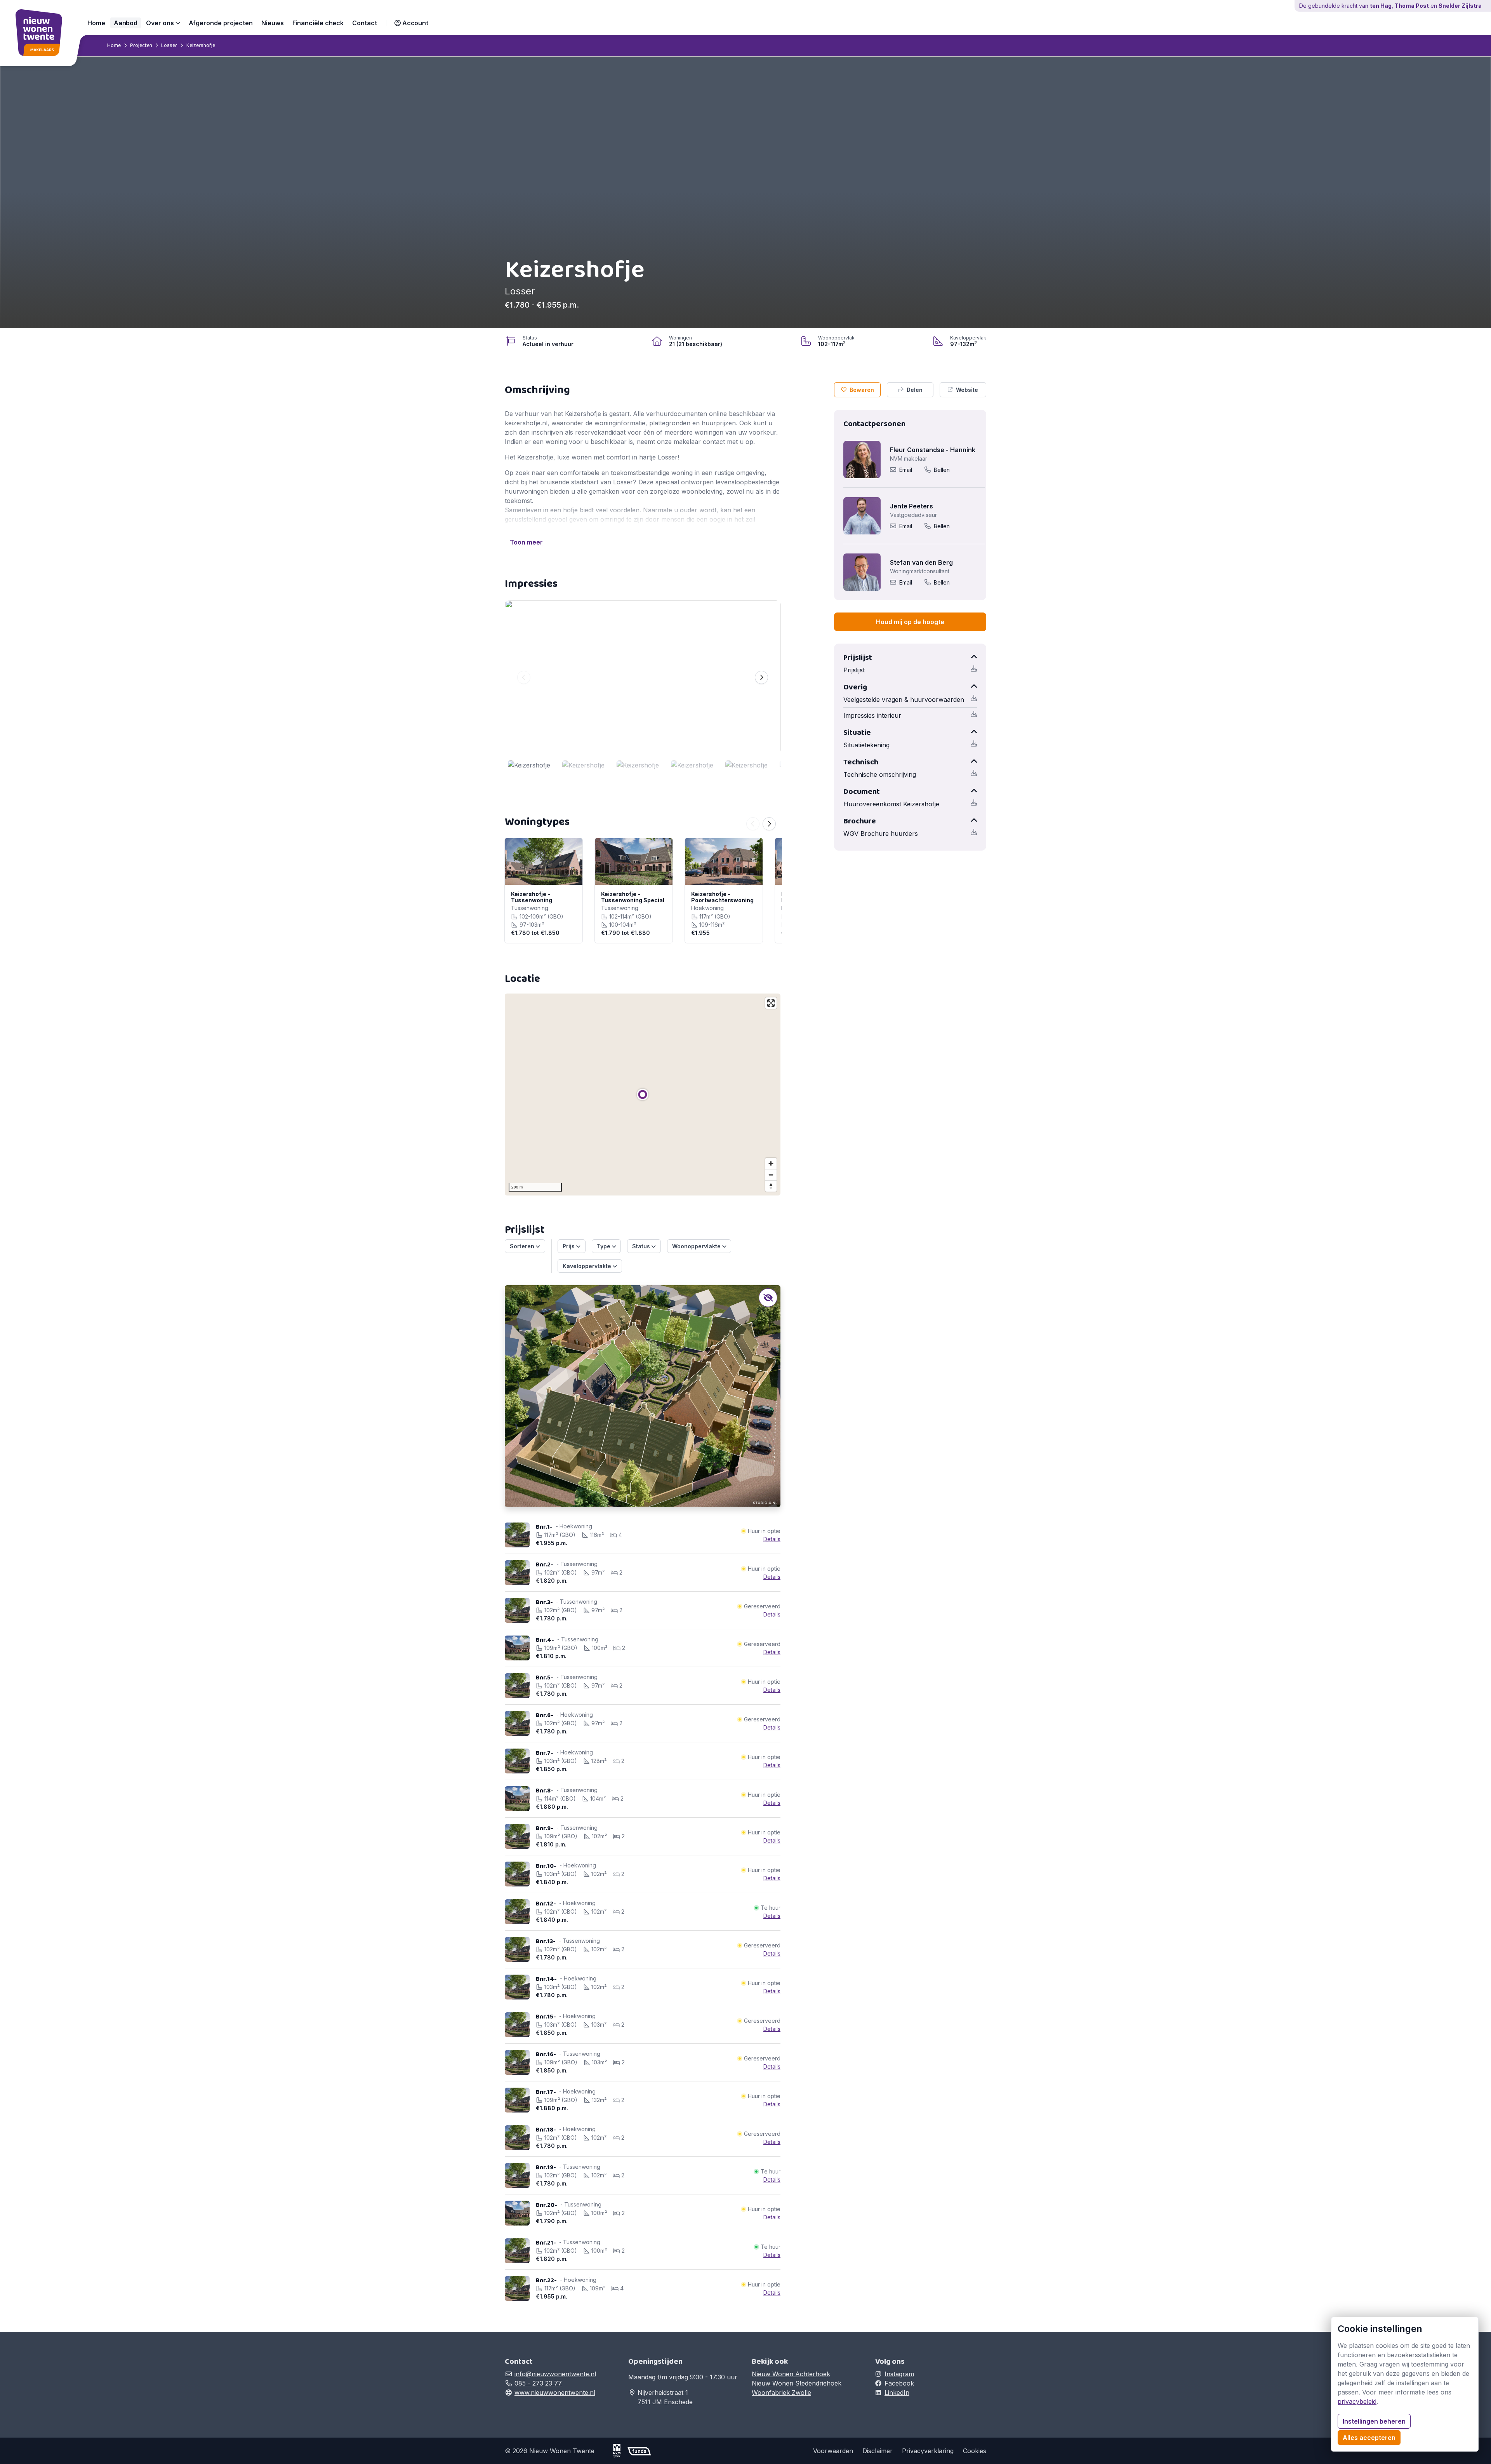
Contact (364, 23)
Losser (169, 45)
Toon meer (526, 542)
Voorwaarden (833, 2451)
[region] (643, 1095)
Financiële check (318, 23)
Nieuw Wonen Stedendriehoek (797, 2383)
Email (906, 470)
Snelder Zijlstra (1460, 6)
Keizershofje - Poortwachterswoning (722, 897)
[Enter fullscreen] (771, 1003)
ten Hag (1381, 6)
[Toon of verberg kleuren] (768, 1298)
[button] (411, 23)
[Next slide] (761, 677)
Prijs (569, 1246)
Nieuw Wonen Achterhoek (791, 2374)
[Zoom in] (771, 1163)
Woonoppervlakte (697, 1246)
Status (642, 1246)
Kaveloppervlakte (588, 1266)
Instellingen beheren (1374, 2421)
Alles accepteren (1369, 2438)
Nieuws (273, 23)
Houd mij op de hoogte (910, 622)
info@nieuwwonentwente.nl (555, 2374)
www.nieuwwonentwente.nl (555, 2393)
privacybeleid (1357, 2401)
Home (96, 23)
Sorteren (523, 1246)
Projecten (141, 45)
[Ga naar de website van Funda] (639, 2451)
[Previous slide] (524, 677)
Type (604, 1246)
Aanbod (126, 23)
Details (772, 1539)
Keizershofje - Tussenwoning (532, 897)
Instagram (899, 2374)
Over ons (161, 23)
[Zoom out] (771, 1175)
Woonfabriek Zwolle (781, 2393)
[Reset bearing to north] (771, 1186)
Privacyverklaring (928, 2451)
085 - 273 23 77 (538, 2383)
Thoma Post (1412, 6)
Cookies (975, 2451)
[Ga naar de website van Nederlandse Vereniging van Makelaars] (620, 2451)
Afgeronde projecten (221, 23)
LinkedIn (897, 2393)
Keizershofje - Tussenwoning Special (633, 897)
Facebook (899, 2383)
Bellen (942, 470)
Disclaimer (878, 2451)
